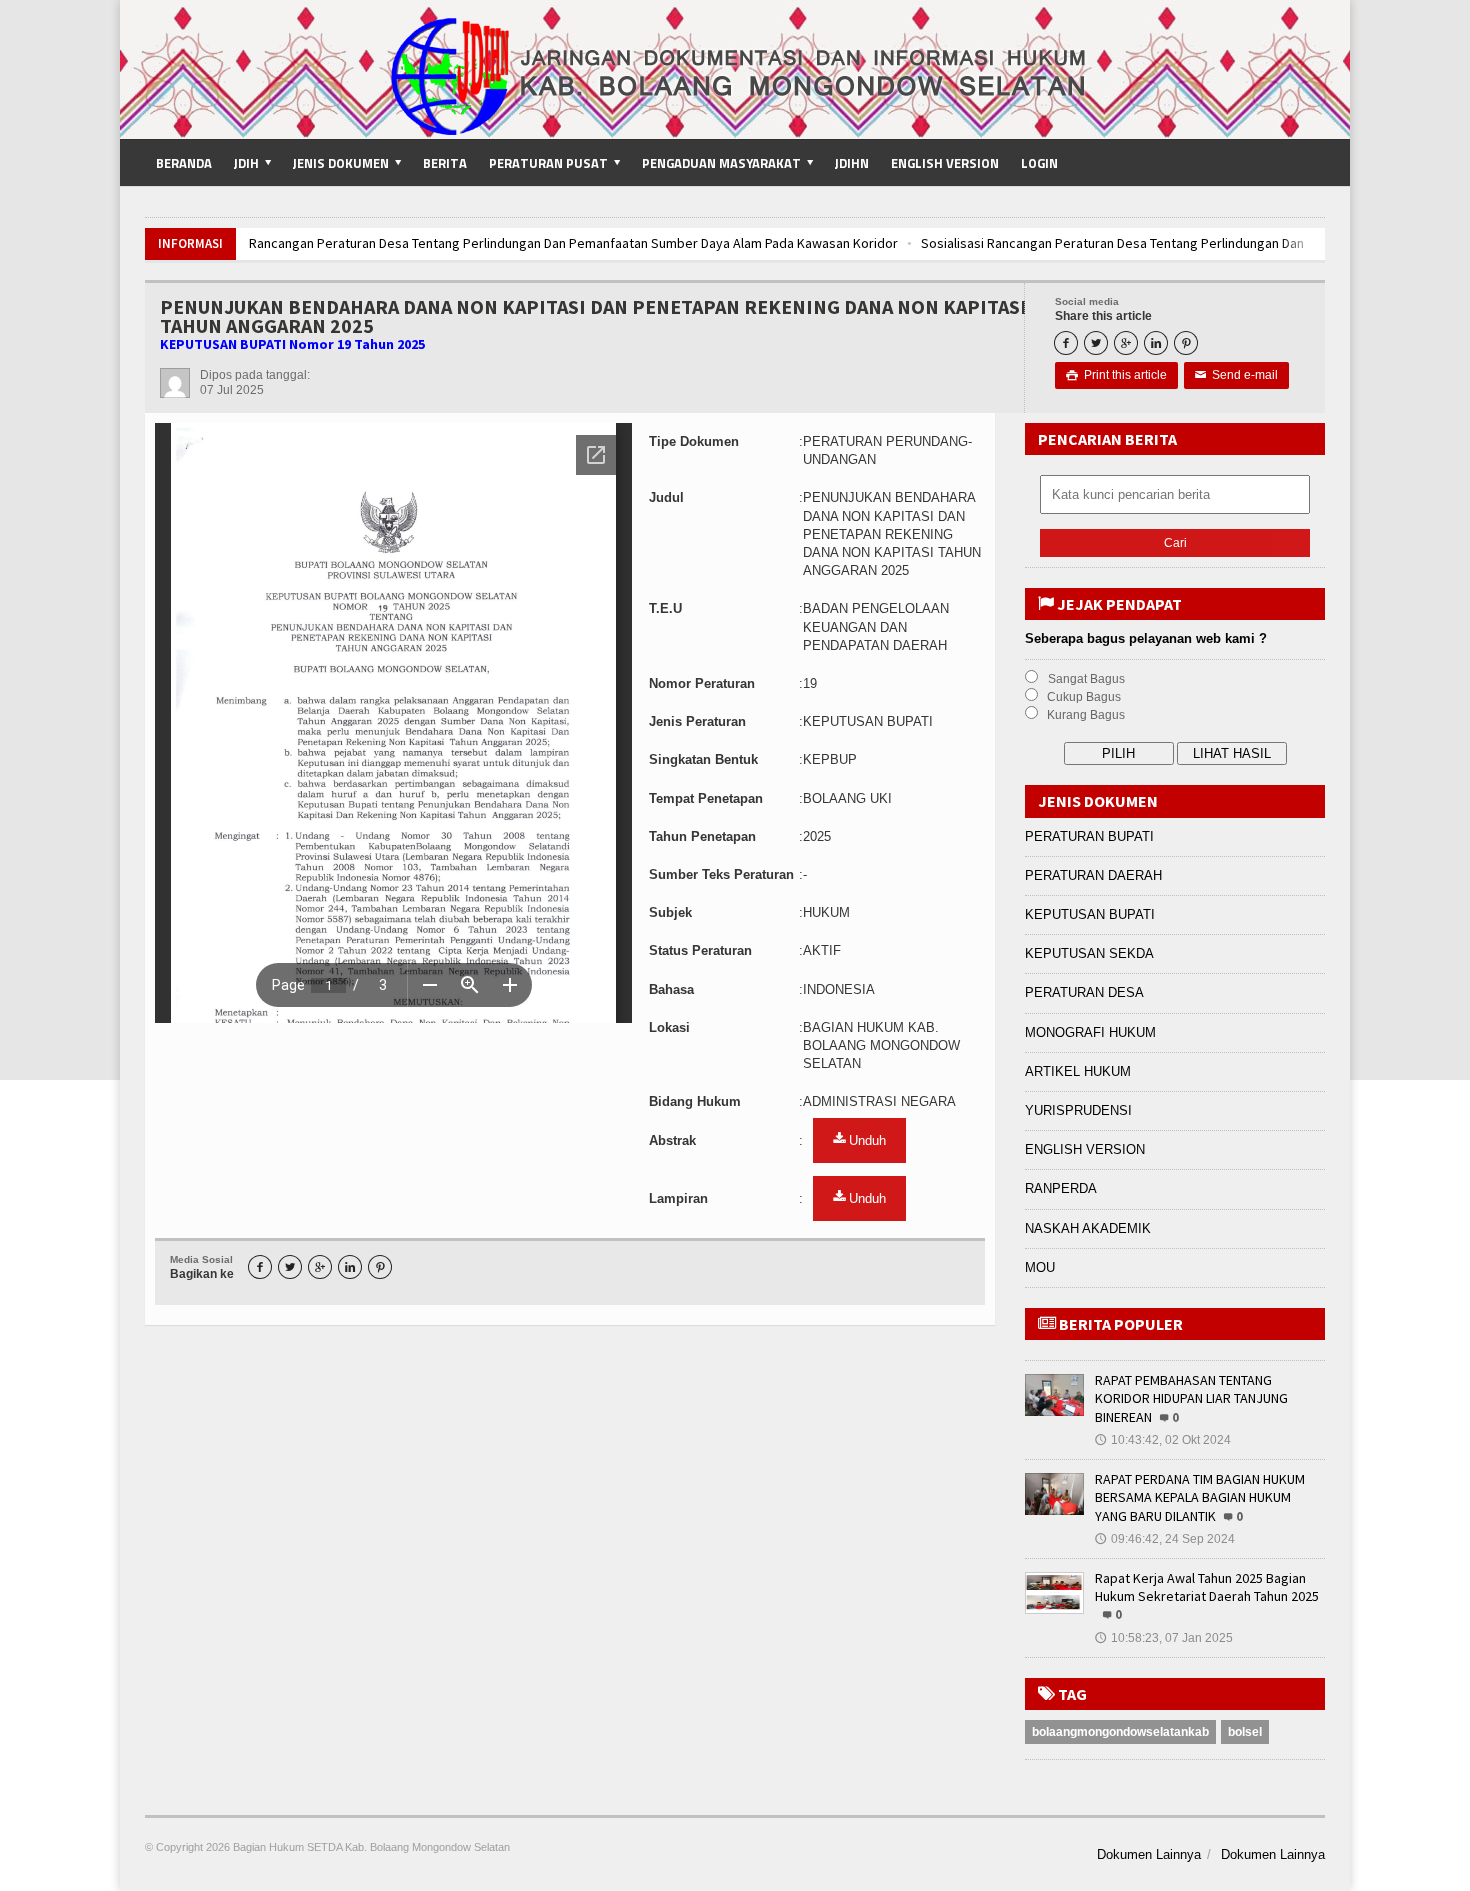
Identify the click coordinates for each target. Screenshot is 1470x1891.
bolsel (1245, 1732)
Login (1039, 163)
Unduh (865, 1140)
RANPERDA (1061, 1188)
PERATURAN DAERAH (1093, 875)
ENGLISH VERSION (1085, 1149)
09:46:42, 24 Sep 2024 (1165, 1539)
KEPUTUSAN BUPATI (1090, 914)
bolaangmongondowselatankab (1120, 1732)
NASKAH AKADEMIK (1088, 1228)
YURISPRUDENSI (1078, 1110)
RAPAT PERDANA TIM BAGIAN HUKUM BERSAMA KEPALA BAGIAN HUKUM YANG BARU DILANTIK (1200, 1497)
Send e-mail (1236, 375)
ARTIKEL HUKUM (1078, 1071)
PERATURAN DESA (1084, 992)
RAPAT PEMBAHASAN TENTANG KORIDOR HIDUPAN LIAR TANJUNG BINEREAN (1191, 1398)
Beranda (184, 163)
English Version (945, 163)
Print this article (1116, 375)
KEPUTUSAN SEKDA (1089, 953)
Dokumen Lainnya (1149, 1854)
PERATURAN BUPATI (1089, 836)
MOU (1040, 1267)
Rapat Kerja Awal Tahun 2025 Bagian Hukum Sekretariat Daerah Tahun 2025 (1207, 1587)
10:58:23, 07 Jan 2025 (1164, 1638)
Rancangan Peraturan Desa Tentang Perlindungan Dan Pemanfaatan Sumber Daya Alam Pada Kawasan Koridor (543, 243)
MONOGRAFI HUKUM (1090, 1032)
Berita (445, 163)
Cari (1175, 543)
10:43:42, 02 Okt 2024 (1163, 1440)
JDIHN (852, 163)
